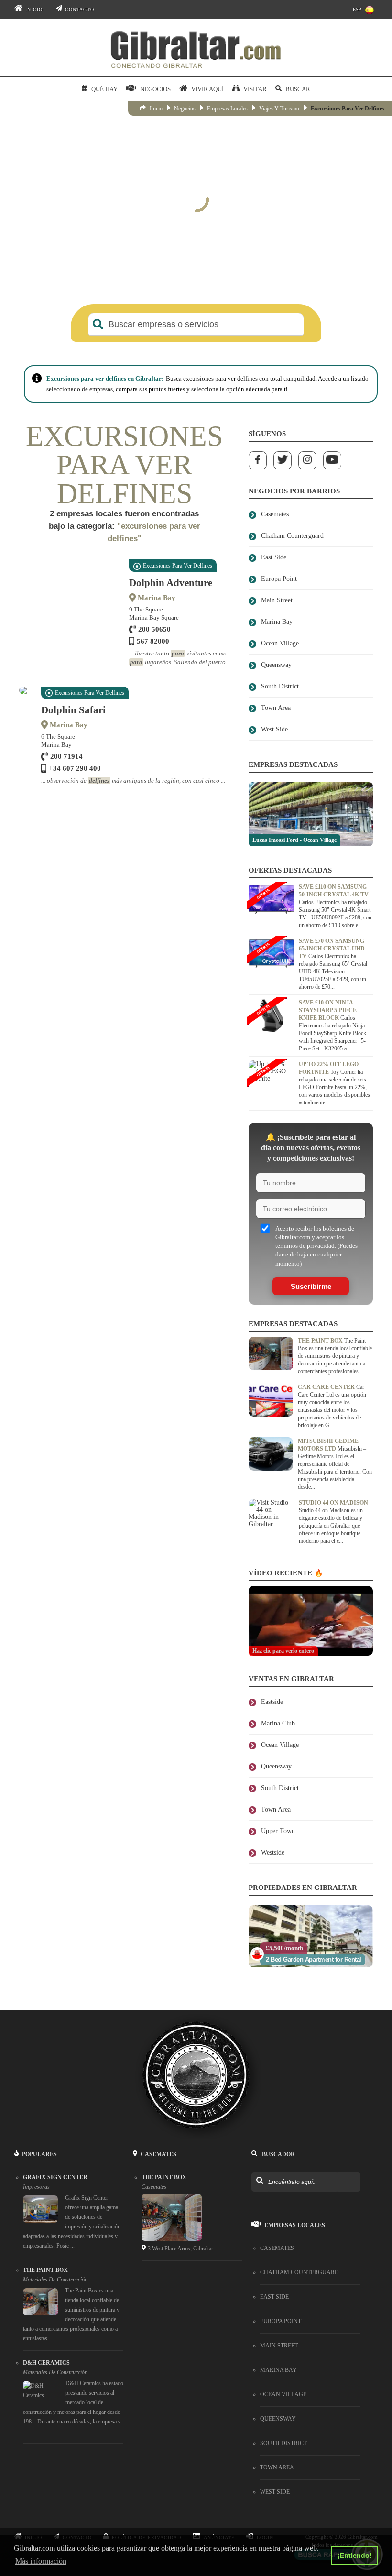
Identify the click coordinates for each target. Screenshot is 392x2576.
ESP (357, 9)
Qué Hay (104, 89)
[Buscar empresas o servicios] (98, 324)
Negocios (185, 109)
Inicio (34, 9)
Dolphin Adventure (171, 583)
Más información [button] (41, 2561)
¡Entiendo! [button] (355, 2555)
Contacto (80, 9)
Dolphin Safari (73, 710)
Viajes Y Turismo (279, 109)
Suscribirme (311, 1230)
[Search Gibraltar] (259, 2125)
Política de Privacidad (147, 2481)
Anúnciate (219, 2481)
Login (265, 2481)
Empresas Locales (227, 109)
